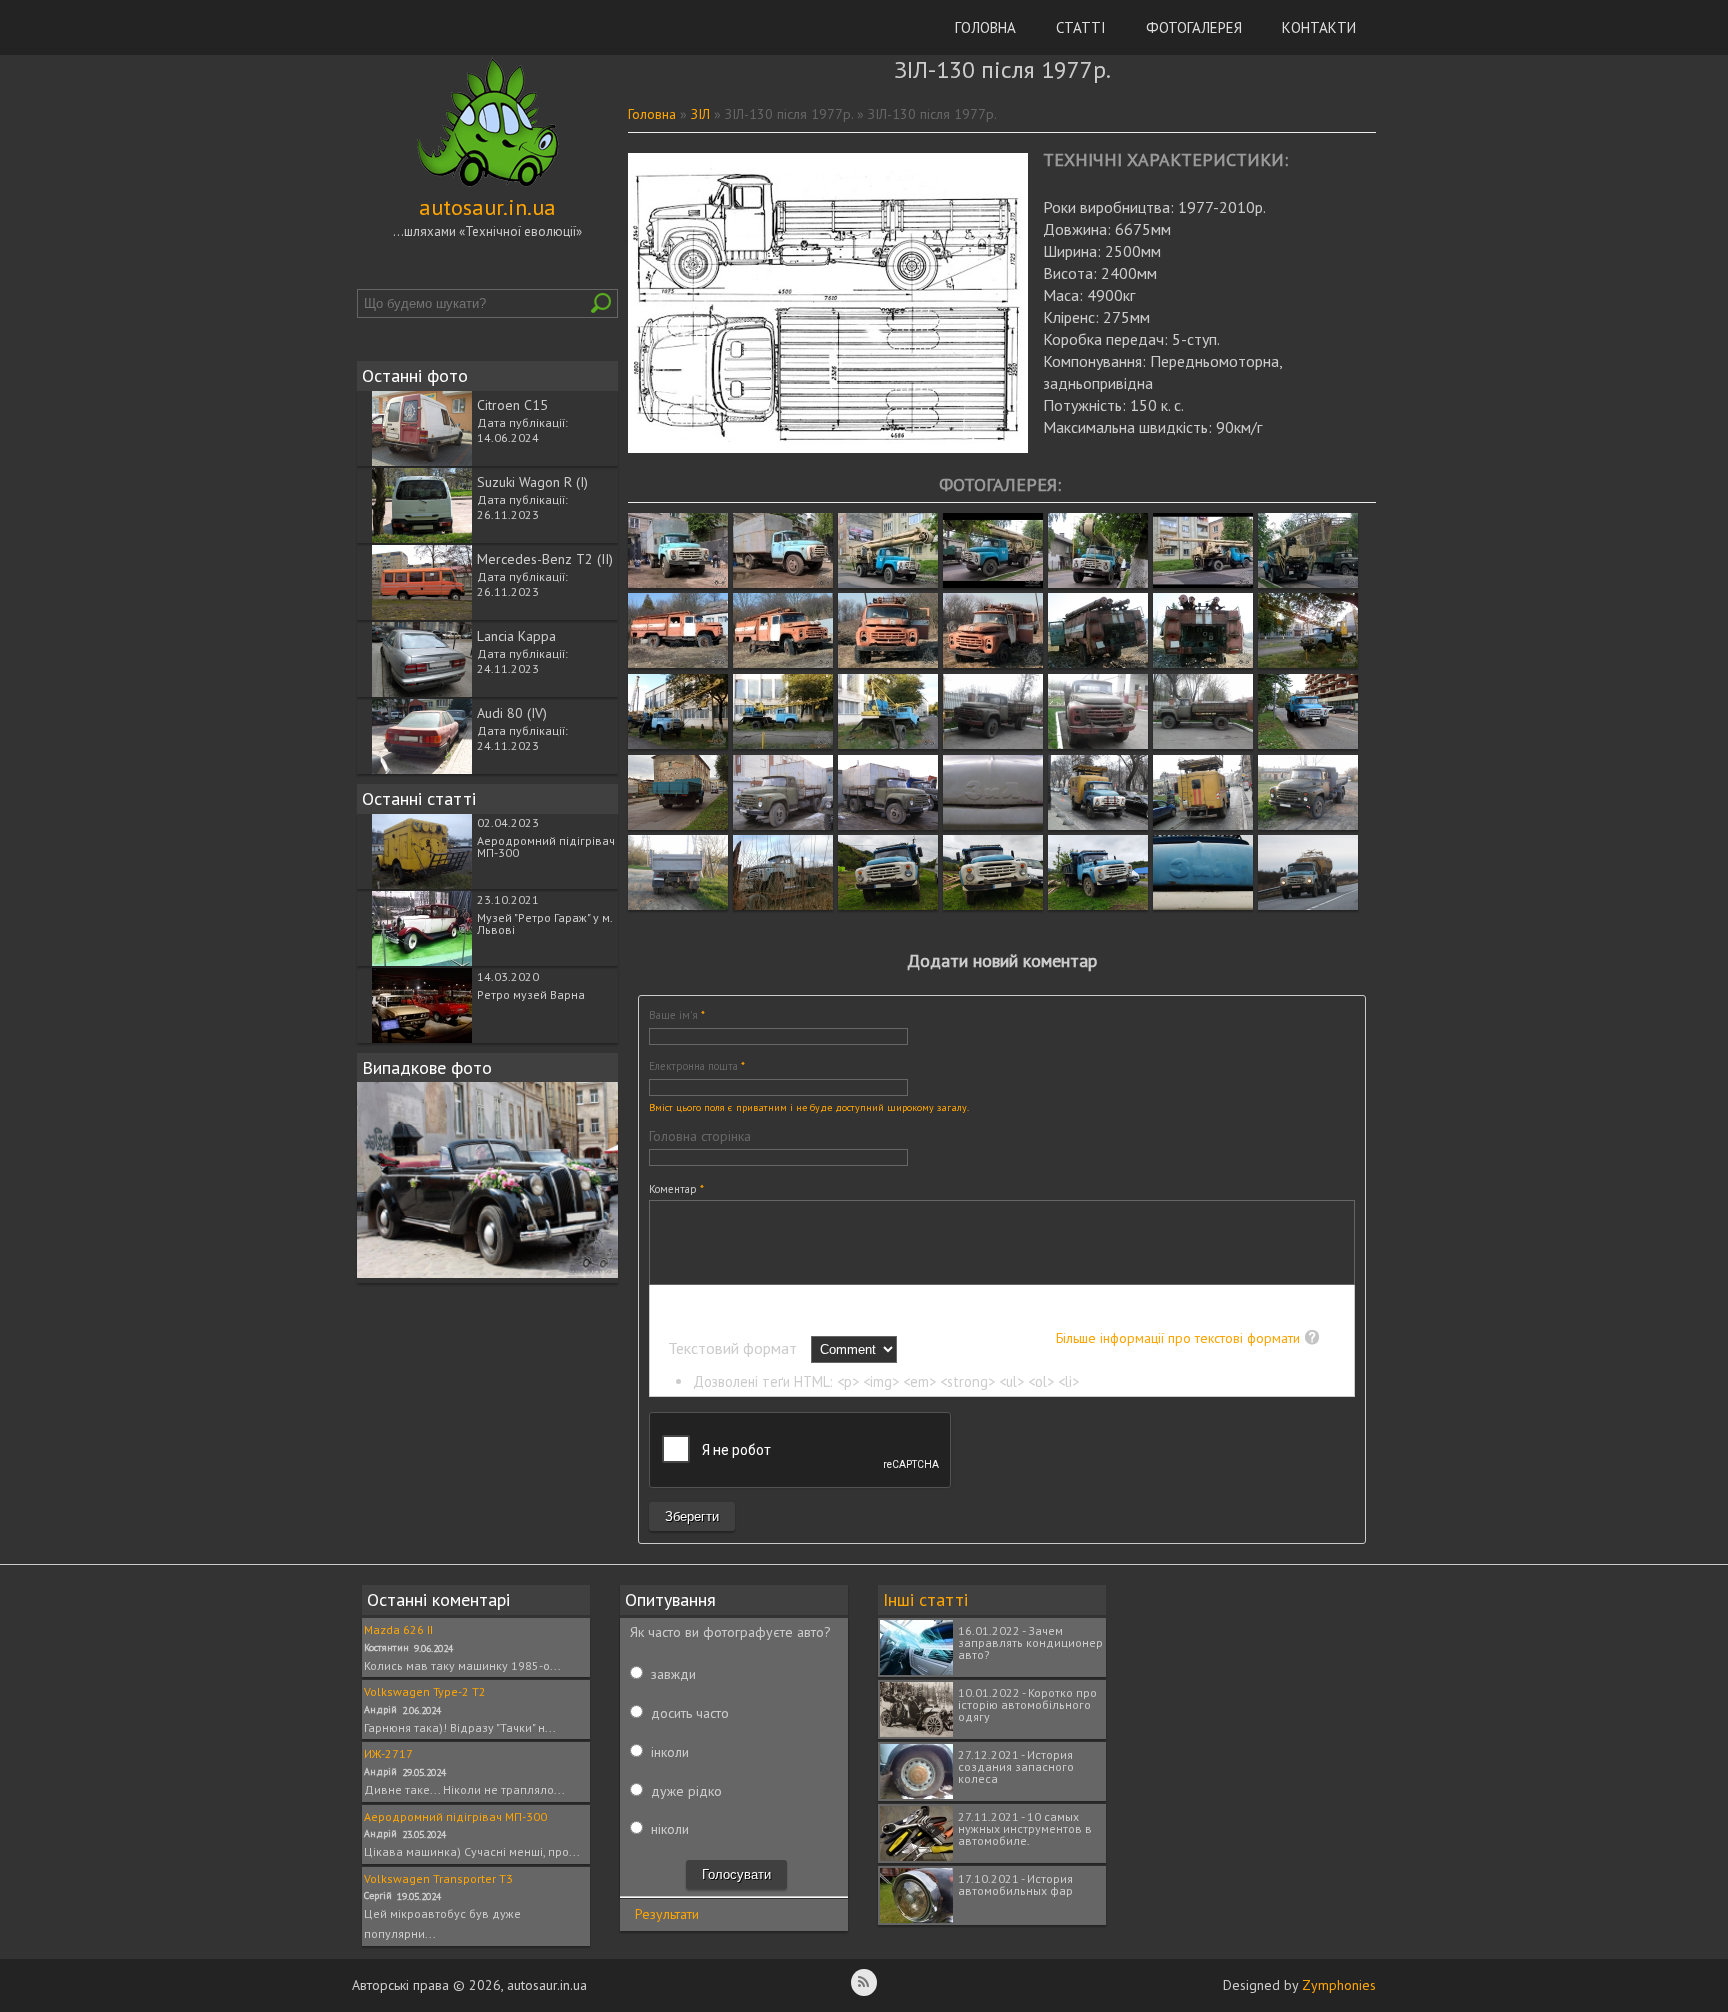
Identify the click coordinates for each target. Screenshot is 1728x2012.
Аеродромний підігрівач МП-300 (546, 846)
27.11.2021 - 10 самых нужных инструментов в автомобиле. (1025, 1828)
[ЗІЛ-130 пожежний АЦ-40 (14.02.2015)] (678, 663)
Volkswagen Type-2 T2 (425, 1691)
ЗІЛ (700, 114)
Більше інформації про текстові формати (1178, 1338)
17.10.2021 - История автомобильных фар (1015, 1884)
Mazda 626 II (398, 1629)
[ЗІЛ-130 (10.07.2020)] (1308, 744)
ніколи (670, 1829)
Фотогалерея (1194, 27)
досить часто (690, 1713)
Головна (985, 27)
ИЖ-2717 (388, 1753)
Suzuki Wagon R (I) (532, 482)
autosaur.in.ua (487, 207)
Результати (667, 1914)
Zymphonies (1339, 1985)
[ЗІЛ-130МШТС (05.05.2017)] (888, 583)
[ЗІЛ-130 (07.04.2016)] (993, 744)
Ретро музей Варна (531, 994)
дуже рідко (686, 1791)
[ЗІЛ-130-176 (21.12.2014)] (783, 905)
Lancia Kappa (516, 636)
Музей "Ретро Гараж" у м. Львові (544, 923)
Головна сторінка (700, 1136)
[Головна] (488, 187)
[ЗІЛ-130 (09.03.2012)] (783, 825)
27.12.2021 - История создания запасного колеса (1016, 1766)
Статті (1081, 27)
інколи (670, 1752)
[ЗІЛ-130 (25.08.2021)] (888, 905)
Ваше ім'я (677, 1015)
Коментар (676, 1189)
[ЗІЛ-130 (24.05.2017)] (678, 583)
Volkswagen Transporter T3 (438, 1878)
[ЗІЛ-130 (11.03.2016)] (1098, 825)
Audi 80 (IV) (512, 713)
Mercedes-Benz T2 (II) (545, 559)
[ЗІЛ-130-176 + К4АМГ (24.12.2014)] (1308, 905)
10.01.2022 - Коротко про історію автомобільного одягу (1027, 1704)
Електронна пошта (697, 1066)
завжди (673, 1674)
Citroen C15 (512, 405)
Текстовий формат (734, 1348)
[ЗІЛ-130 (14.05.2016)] (1308, 825)
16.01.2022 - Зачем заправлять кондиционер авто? (1030, 1642)
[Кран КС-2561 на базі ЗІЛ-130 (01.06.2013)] (1308, 663)
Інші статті (925, 1599)
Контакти (1319, 27)
